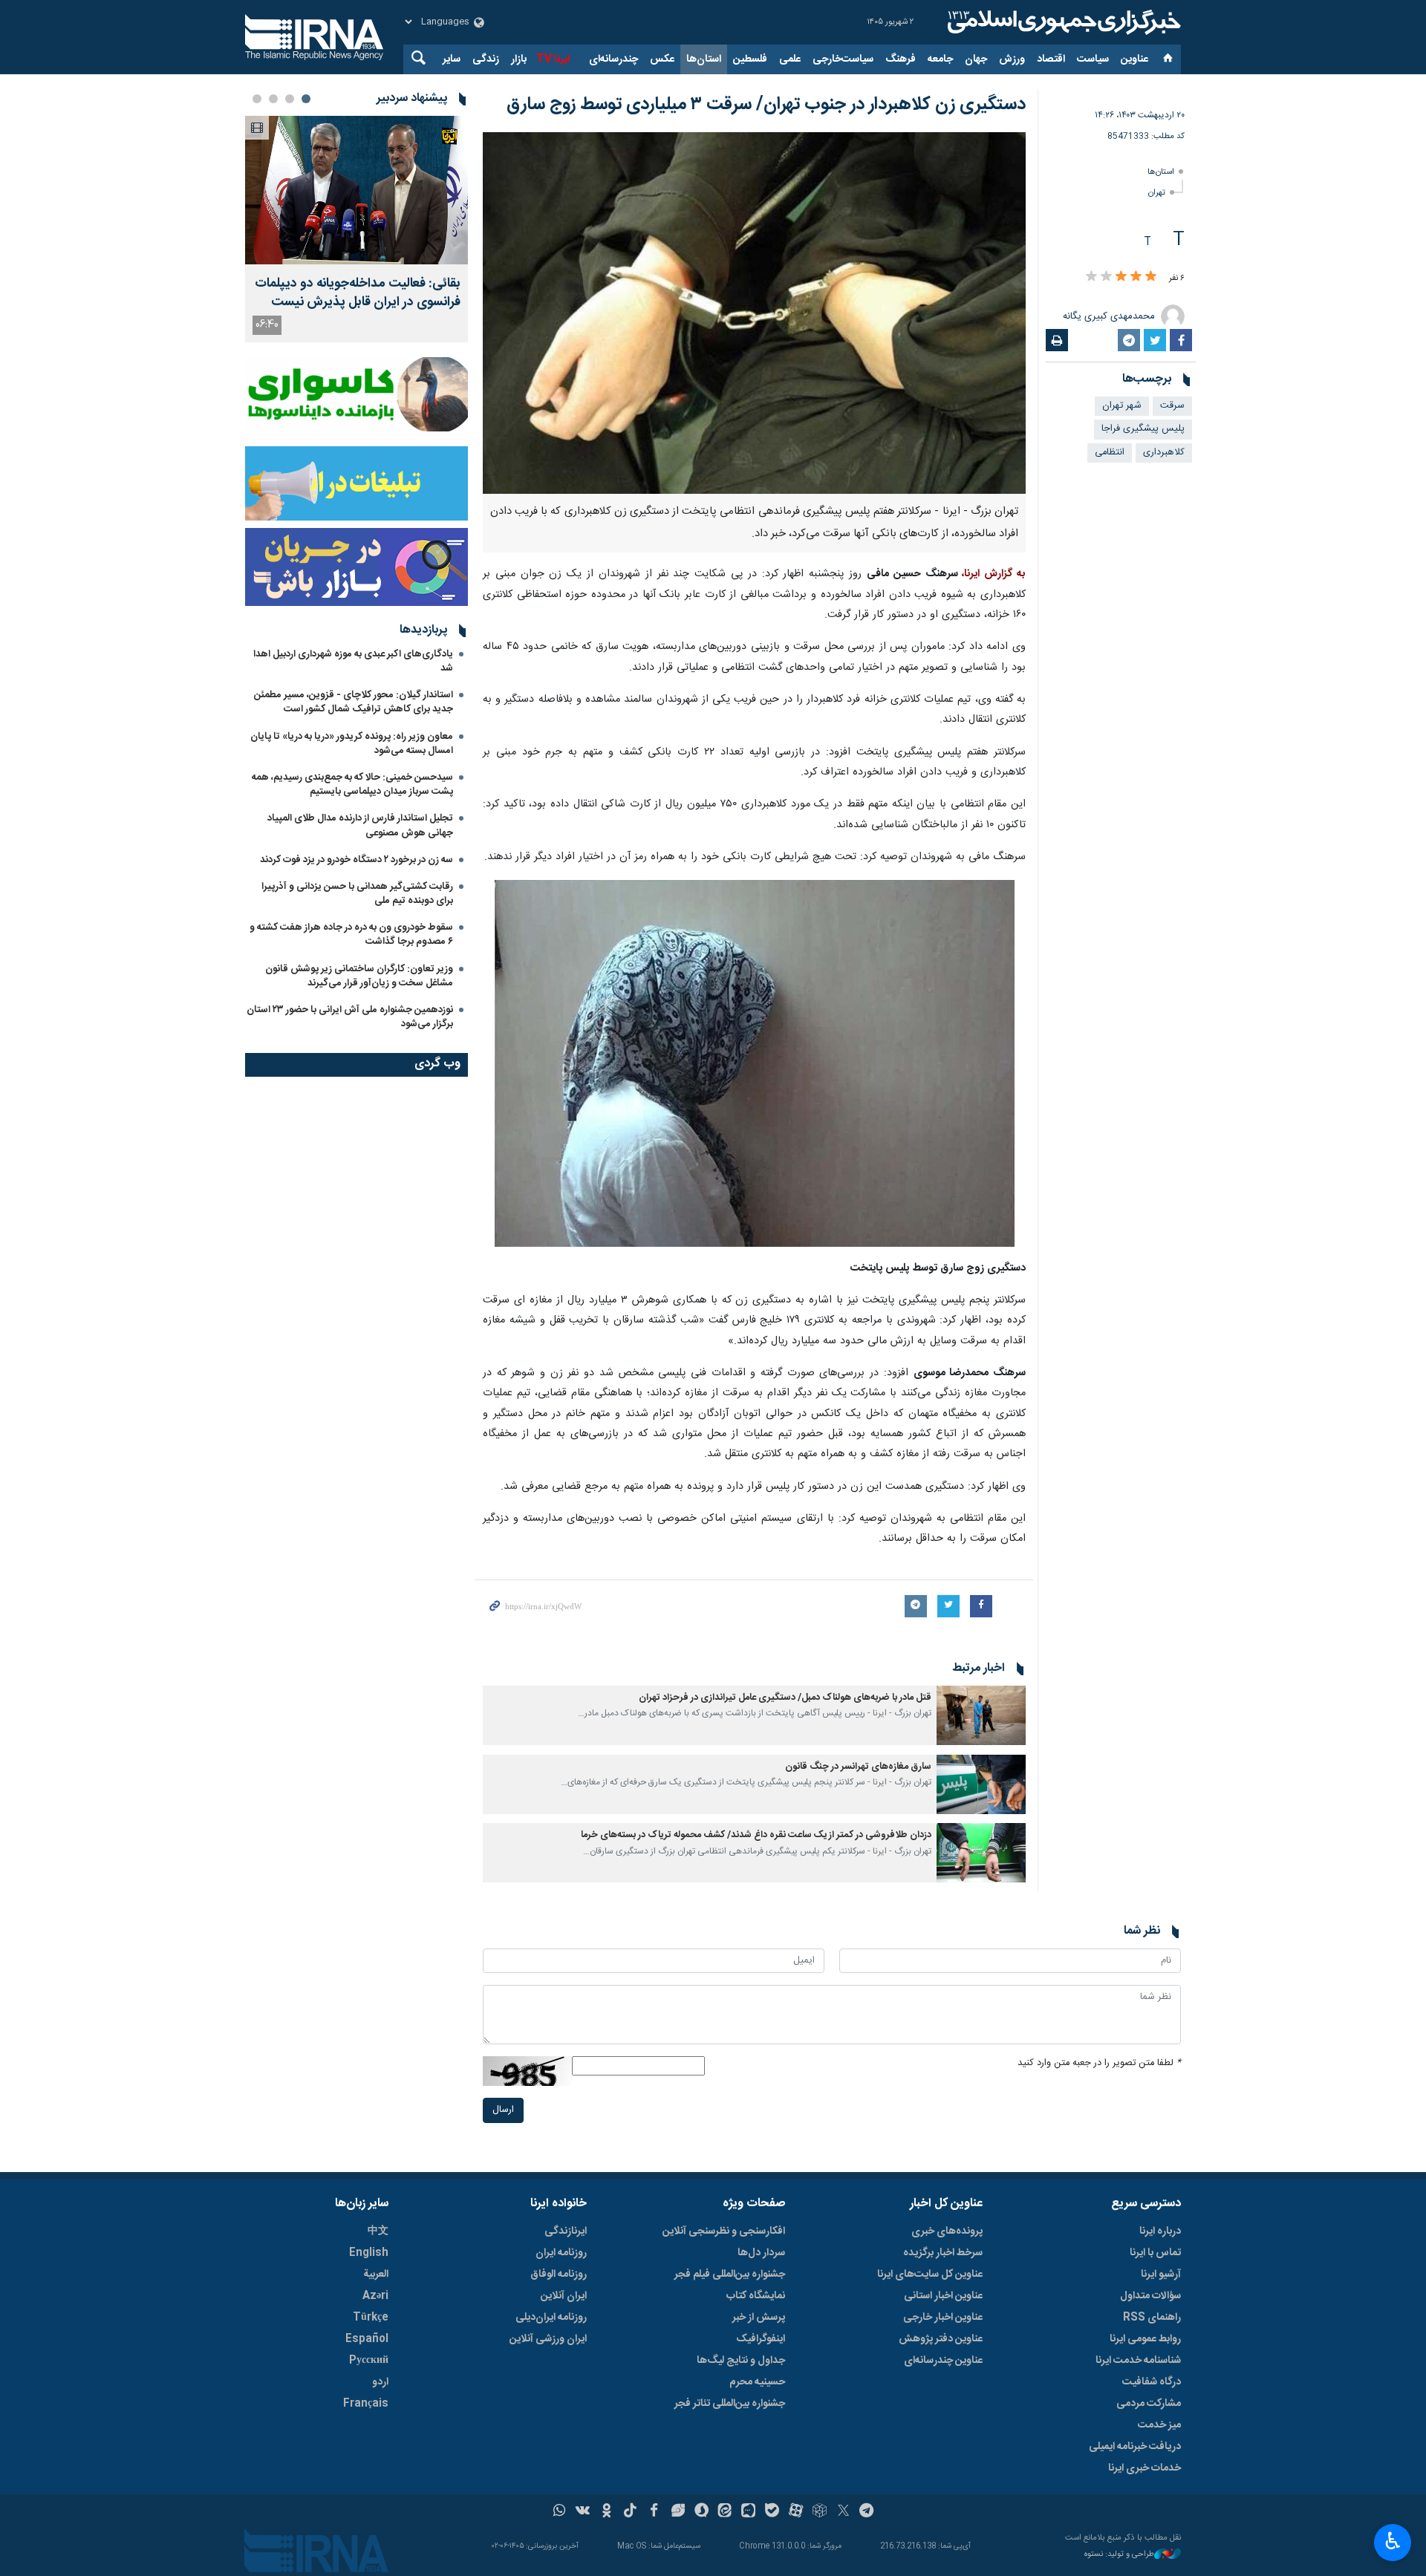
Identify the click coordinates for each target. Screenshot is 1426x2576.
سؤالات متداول (1150, 2296)
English (369, 2253)
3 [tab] (273, 99)
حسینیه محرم (757, 2382)
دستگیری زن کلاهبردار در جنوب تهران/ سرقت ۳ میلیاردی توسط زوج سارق (766, 105)
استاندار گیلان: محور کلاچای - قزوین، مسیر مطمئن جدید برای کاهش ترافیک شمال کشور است (354, 702)
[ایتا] (725, 2512)
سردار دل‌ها (761, 2253)
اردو (380, 2382)
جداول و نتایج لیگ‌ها (741, 2361)
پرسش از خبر (759, 2318)
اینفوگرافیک (761, 2339)
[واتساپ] (560, 2512)
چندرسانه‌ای (613, 59)
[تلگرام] (867, 2512)
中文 (378, 2231)
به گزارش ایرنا (995, 574)
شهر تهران (1122, 406)
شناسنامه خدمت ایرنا (1138, 2361)
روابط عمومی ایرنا (1145, 2339)
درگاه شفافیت (1152, 2382)
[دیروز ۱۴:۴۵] (356, 190)
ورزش (1012, 59)
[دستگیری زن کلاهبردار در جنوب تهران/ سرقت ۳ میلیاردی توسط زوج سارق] (754, 313)
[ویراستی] (678, 2512)
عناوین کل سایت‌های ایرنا (930, 2275)
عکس (662, 59)
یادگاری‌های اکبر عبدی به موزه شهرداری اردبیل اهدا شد (353, 661)
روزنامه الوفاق (559, 2275)
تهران (1157, 193)
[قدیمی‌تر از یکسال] (981, 1715)
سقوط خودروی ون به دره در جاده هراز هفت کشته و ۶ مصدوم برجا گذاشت (351, 935)
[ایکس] (843, 2512)
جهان (976, 59)
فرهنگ (901, 59)
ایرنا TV (553, 59)
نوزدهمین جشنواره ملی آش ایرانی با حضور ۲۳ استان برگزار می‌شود (350, 1017)
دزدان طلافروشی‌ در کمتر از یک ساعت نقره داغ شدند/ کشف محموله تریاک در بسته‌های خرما (756, 1835)
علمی (790, 59)
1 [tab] (306, 99)
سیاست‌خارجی (843, 59)
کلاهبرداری (1164, 453)
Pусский (369, 2361)
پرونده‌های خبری (947, 2231)
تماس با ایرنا (1155, 2253)
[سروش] (701, 2512)
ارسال (503, 2110)
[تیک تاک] (630, 2512)
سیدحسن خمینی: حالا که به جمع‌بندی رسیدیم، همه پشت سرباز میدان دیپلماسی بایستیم (352, 785)
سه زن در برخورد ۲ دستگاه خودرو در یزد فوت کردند (356, 860)
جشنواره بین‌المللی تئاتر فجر (730, 2404)
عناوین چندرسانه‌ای (943, 2361)
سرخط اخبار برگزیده (943, 2253)
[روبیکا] (820, 2512)
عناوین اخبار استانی (943, 2296)
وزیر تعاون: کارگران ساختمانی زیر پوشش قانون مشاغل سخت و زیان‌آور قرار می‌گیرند (359, 976)
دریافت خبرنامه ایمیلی (1135, 2447)
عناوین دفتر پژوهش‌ (941, 2339)
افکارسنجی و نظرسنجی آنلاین (724, 2231)
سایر (452, 59)
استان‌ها (704, 59)
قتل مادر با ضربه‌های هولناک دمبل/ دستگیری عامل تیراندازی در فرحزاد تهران (785, 1698)
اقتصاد (1051, 59)
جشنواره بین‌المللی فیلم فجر (730, 2275)
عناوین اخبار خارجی (943, 2318)
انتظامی (1110, 453)
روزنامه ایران (561, 2253)
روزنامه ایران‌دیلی (551, 2318)
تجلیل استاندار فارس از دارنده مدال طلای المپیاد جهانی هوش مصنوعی (360, 825)
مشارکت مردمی (1149, 2404)
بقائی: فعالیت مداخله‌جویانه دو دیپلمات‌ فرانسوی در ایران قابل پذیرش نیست (358, 293)
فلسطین (750, 59)
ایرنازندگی (566, 2231)
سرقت (1172, 406)
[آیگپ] (748, 2512)
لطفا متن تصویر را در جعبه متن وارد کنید (1099, 2063)
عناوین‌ (1134, 59)
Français (366, 2404)
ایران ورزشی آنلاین (548, 2339)
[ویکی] (583, 2512)
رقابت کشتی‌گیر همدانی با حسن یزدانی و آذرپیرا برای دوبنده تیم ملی (357, 894)
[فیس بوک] (654, 2512)
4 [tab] (257, 99)
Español (367, 2339)
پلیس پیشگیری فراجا (1143, 429)
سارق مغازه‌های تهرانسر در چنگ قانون (858, 1767)
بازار (519, 59)
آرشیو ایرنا (1161, 2275)
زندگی (486, 59)
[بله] (772, 2512)
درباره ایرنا (1160, 2231)
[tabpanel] (356, 229)
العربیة (376, 2275)
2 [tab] (290, 99)
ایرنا (1062, 22)
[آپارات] (796, 2512)
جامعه (940, 59)
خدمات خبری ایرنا (1145, 2468)
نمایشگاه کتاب (756, 2296)
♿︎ (1393, 2541)
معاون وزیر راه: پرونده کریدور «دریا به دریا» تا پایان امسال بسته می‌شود (352, 744)
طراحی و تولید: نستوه (1119, 2555)
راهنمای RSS (1152, 2318)
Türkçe (371, 2318)
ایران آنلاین (564, 2296)
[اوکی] (606, 2512)
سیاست (1093, 59)
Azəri (375, 2296)
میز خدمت (1159, 2425)
